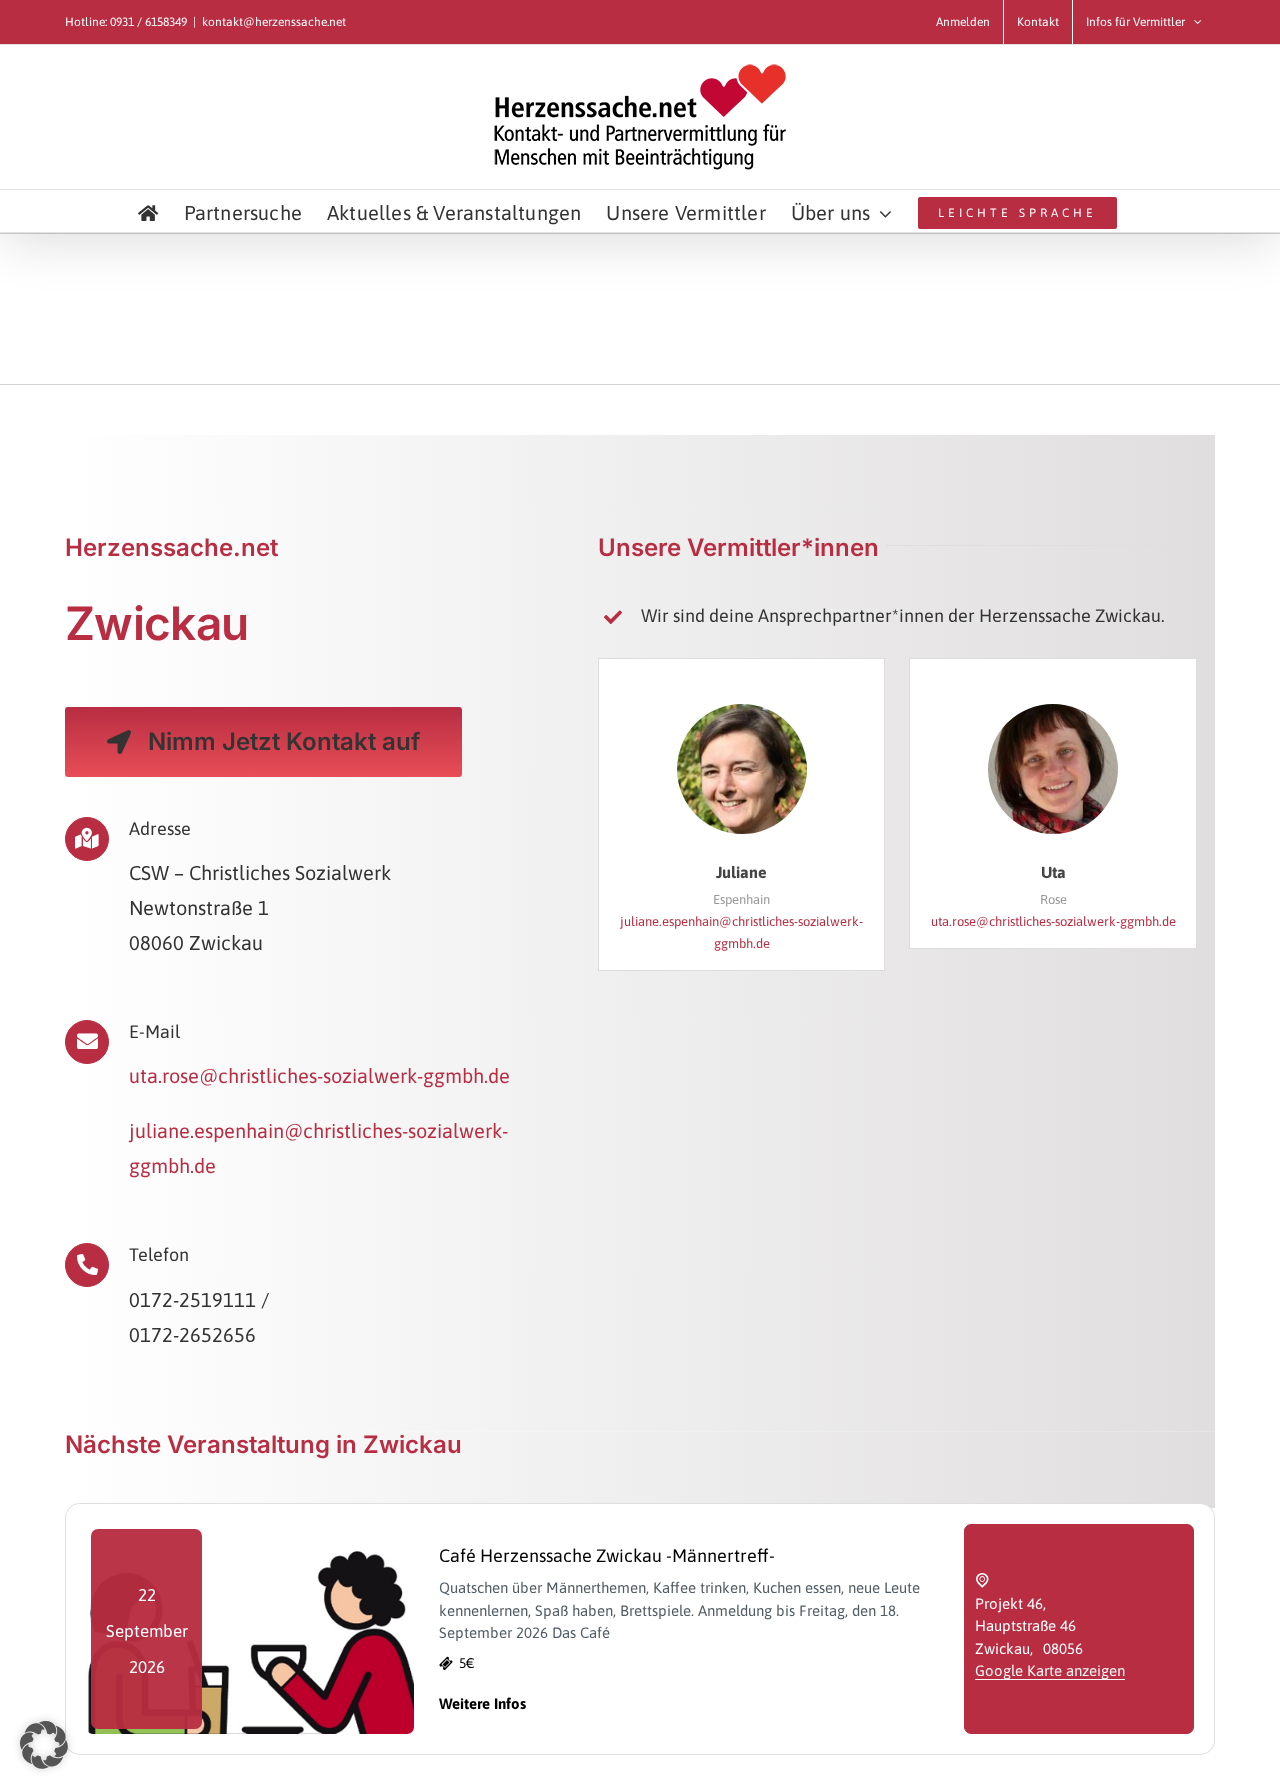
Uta (1053, 872)
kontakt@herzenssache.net (274, 22)
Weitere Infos (482, 1703)
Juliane (741, 872)
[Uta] (1053, 711)
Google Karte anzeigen (1050, 1670)
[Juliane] (742, 711)
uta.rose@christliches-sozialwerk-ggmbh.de (319, 1075)
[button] (44, 1745)
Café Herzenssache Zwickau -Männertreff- (607, 1555)
